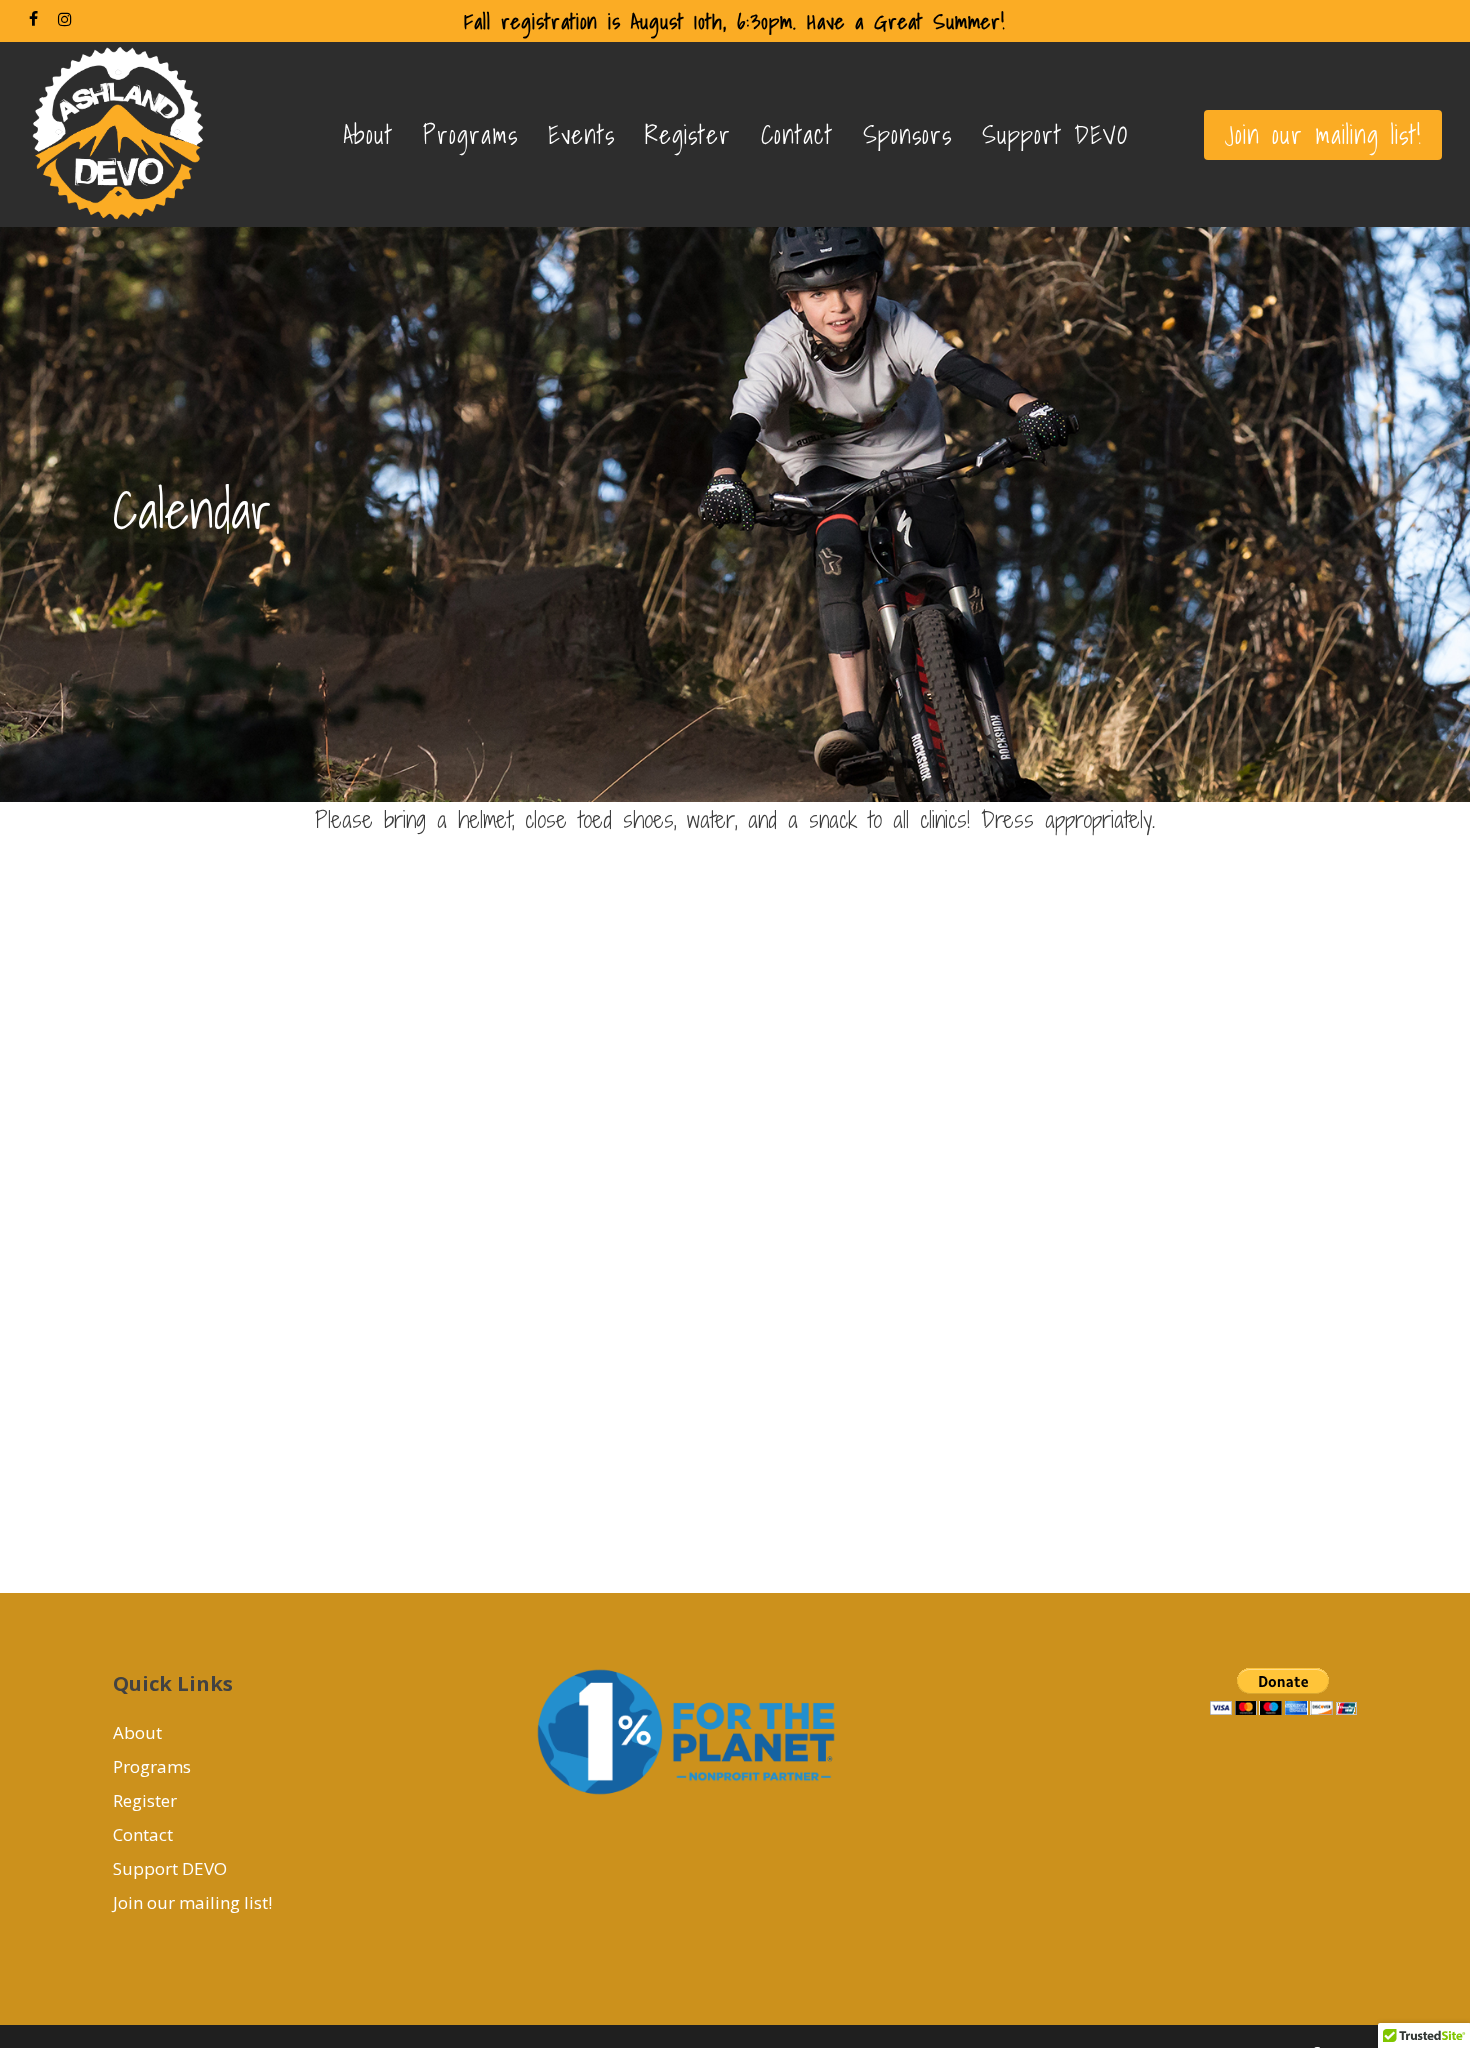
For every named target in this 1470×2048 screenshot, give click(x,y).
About (137, 1732)
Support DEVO (170, 1868)
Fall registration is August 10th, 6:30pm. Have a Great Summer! (734, 21)
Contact (143, 1834)
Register (145, 1800)
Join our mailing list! (192, 1902)
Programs (152, 1766)
